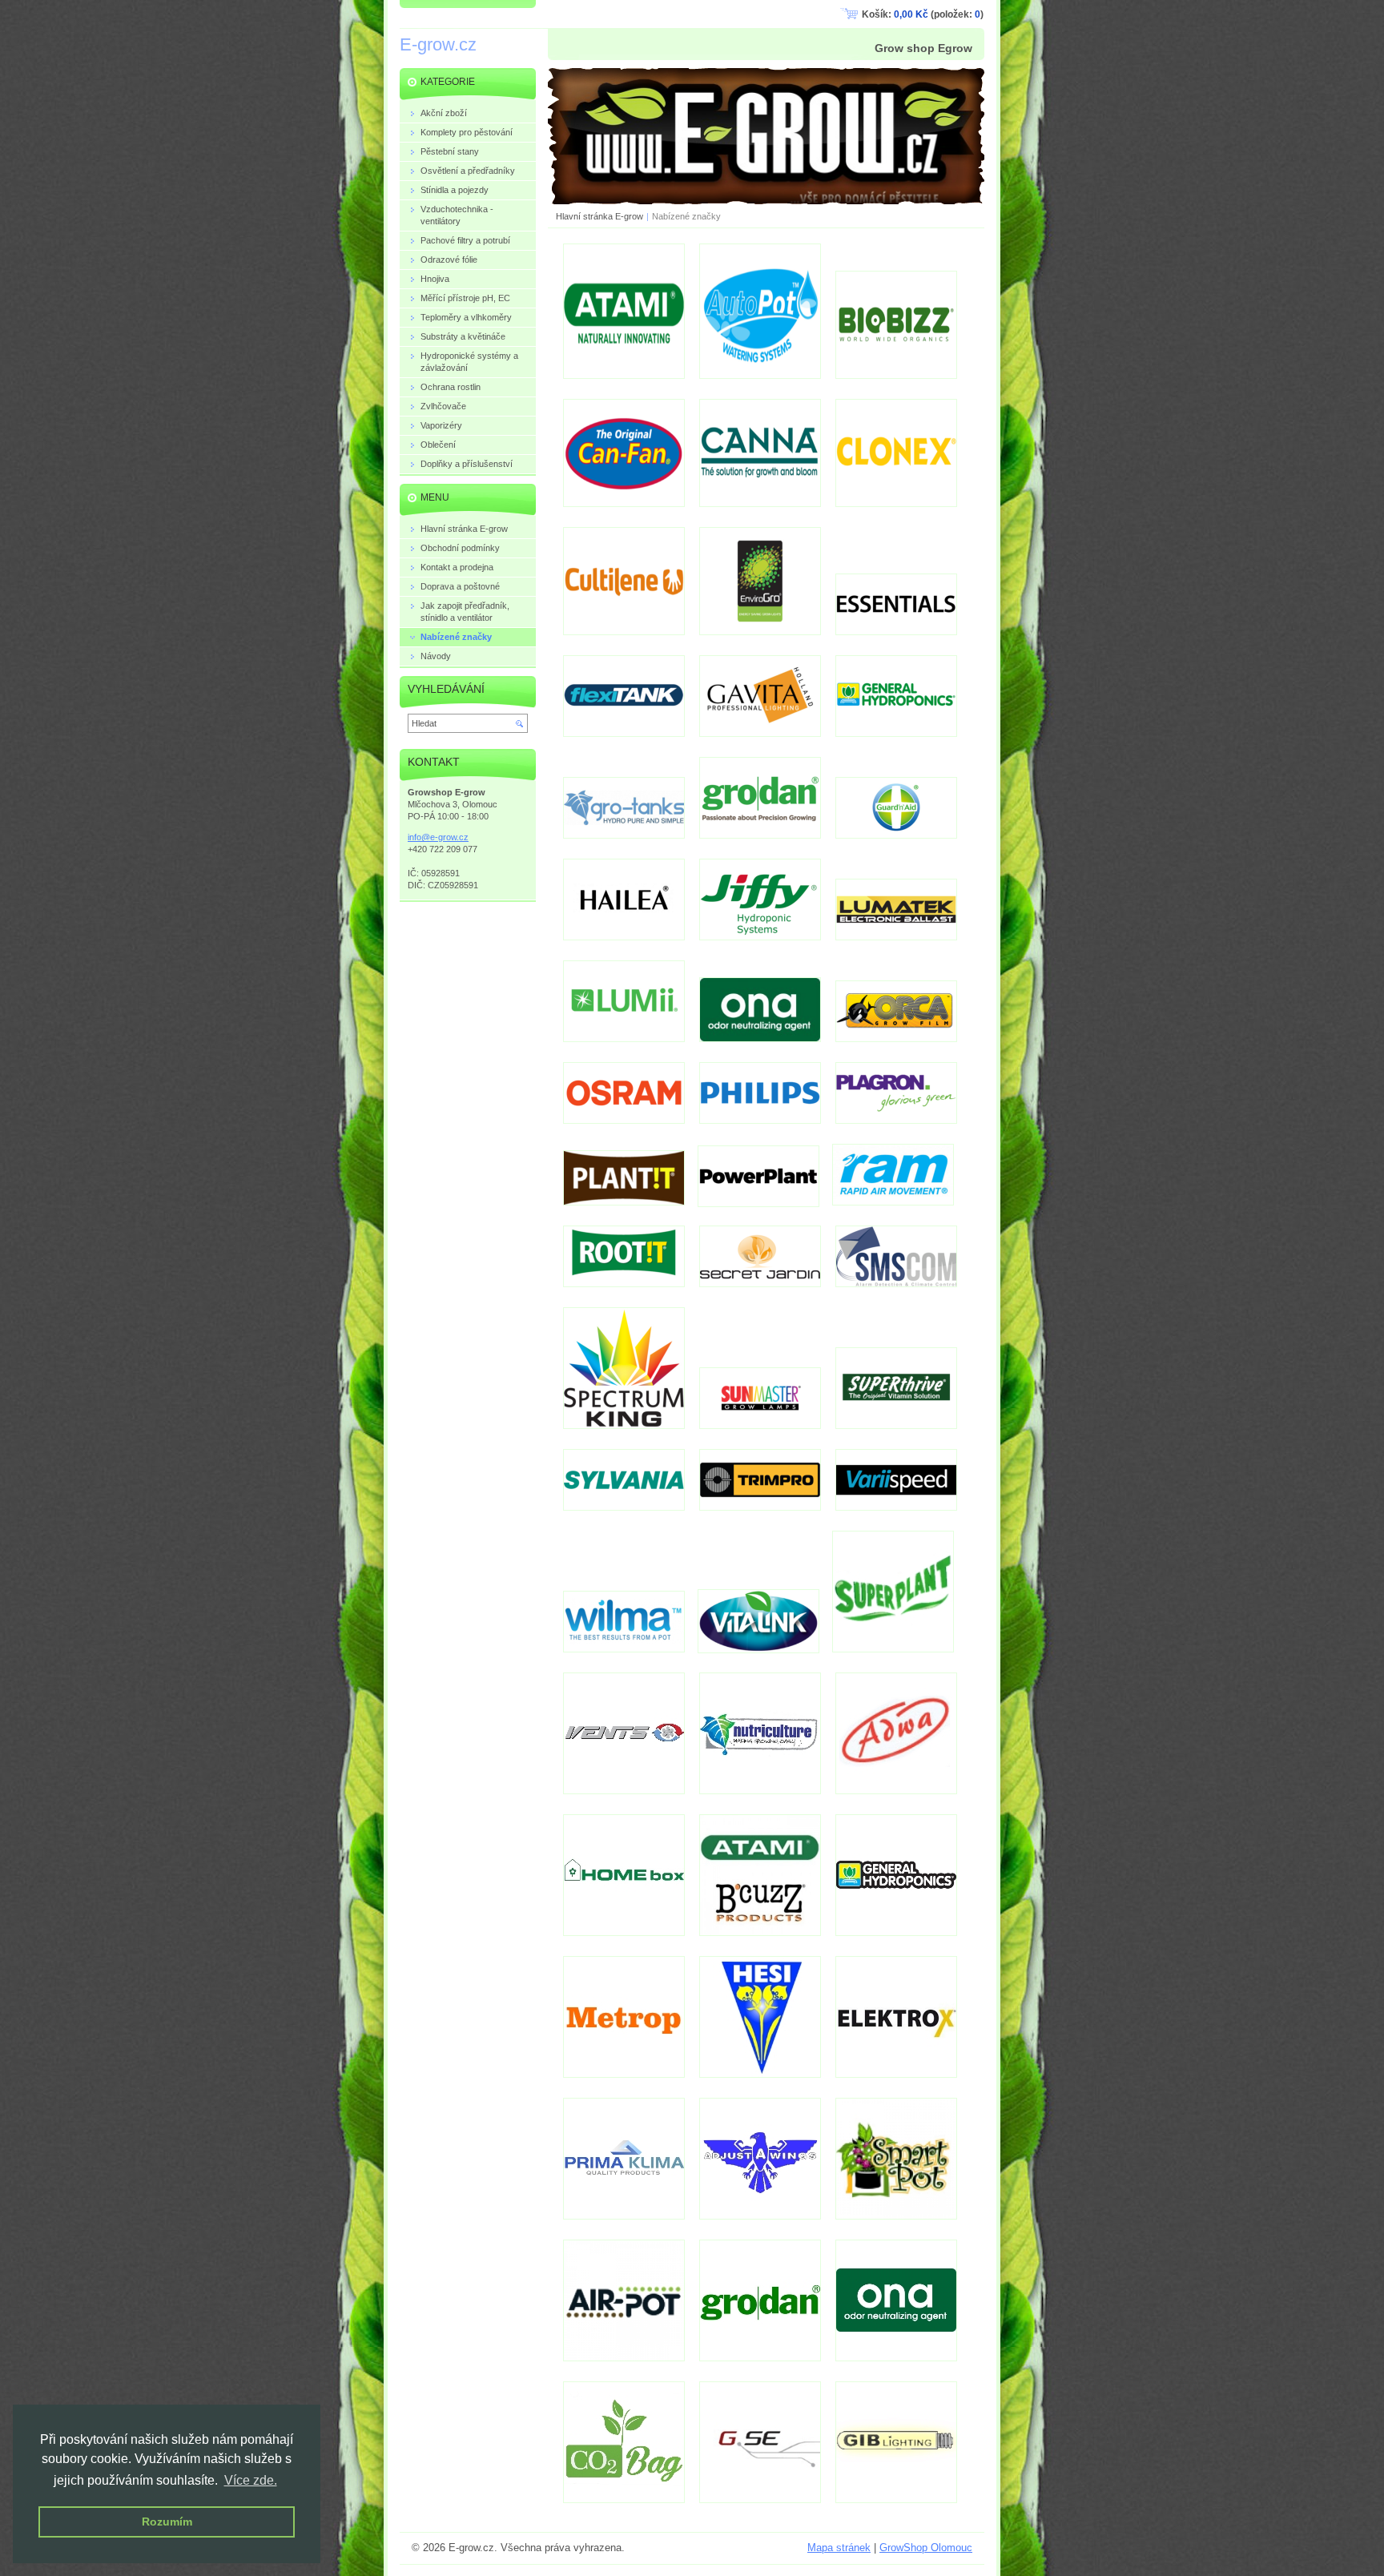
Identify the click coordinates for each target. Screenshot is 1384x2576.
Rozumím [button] (167, 2522)
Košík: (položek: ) (923, 14)
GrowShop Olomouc (926, 2548)
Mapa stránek (839, 2548)
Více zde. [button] (251, 2480)
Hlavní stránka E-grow (599, 216)
